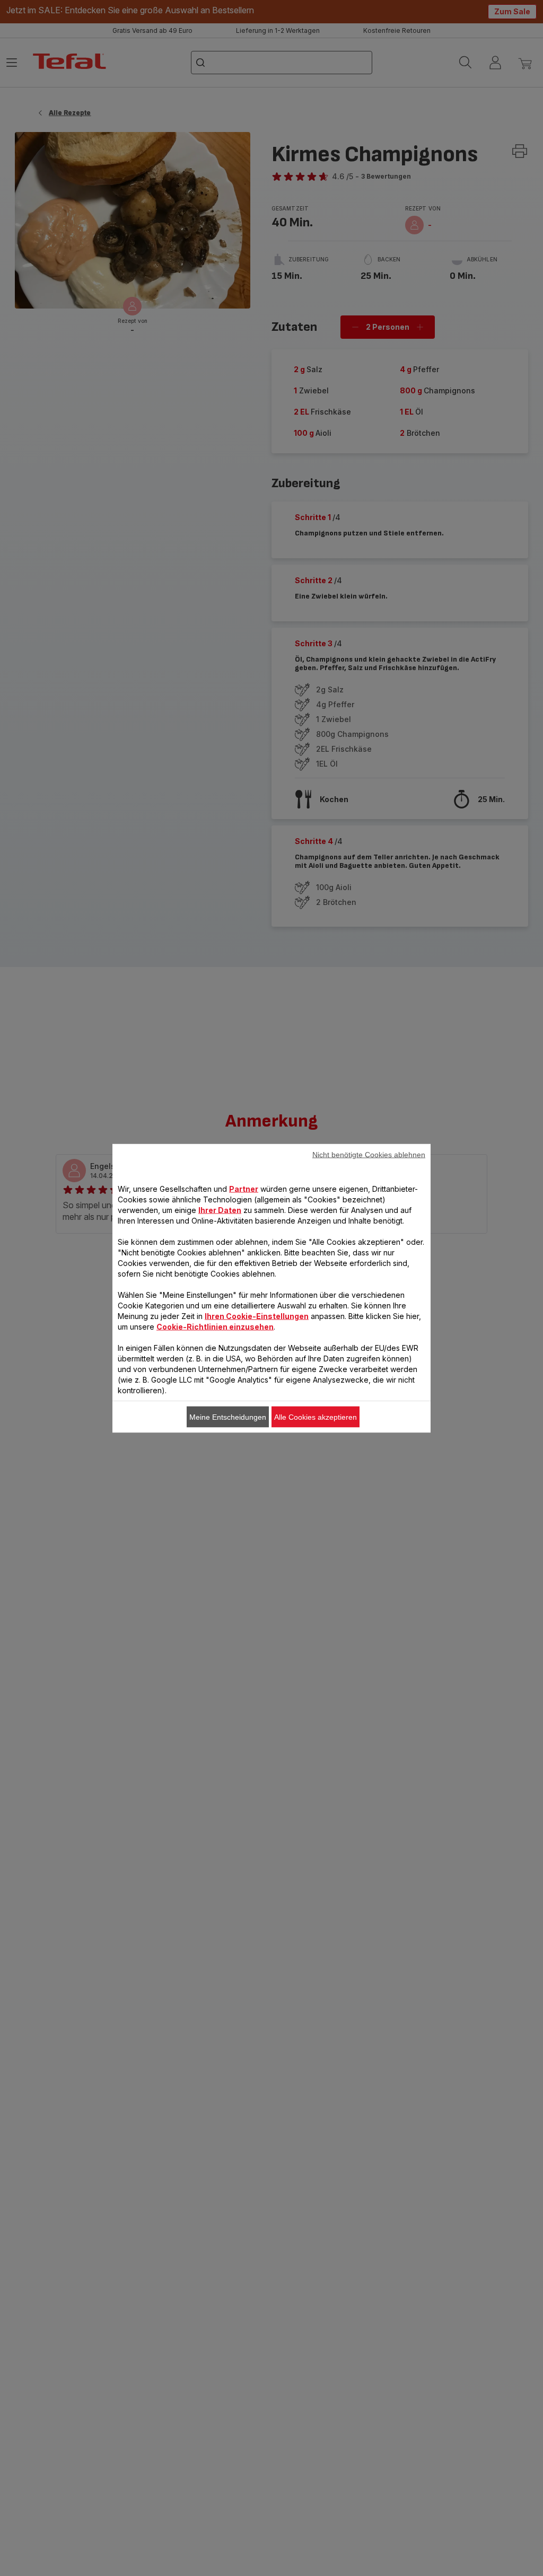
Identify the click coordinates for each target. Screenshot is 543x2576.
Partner (244, 1188)
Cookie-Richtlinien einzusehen (215, 1326)
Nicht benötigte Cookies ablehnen (369, 1154)
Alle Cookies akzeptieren (316, 1417)
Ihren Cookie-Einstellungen (257, 1316)
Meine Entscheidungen (228, 1417)
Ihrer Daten (220, 1210)
